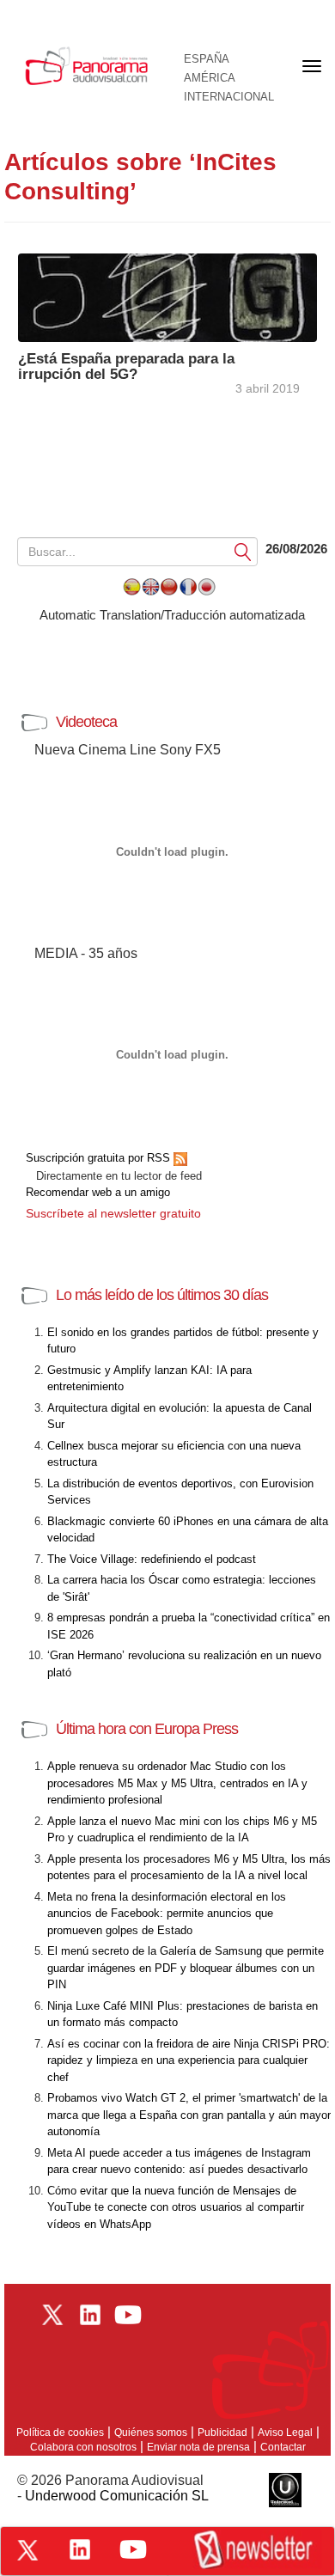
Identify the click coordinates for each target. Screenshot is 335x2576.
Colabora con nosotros (83, 2447)
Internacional (229, 97)
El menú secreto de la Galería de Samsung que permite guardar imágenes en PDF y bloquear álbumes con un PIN (186, 1968)
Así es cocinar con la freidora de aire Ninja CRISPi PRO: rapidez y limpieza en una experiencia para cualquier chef (189, 2060)
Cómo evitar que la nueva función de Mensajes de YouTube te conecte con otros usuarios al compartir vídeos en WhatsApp (176, 2207)
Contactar (283, 2447)
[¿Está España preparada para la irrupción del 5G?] (167, 297)
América (210, 78)
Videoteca (86, 722)
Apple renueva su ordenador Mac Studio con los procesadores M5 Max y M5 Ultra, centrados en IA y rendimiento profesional (177, 1783)
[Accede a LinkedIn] (80, 2549)
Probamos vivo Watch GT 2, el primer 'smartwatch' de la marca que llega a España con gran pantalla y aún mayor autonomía (189, 2115)
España (207, 59)
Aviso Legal (285, 2433)
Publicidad (222, 2433)
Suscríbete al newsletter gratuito (113, 1213)
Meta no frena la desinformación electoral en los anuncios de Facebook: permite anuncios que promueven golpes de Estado (167, 1914)
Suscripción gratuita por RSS (100, 1158)
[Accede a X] (27, 2550)
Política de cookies (60, 2433)
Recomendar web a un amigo (98, 1192)
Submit (243, 551)
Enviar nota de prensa (198, 2447)
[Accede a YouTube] (133, 2549)
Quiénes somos (151, 2433)
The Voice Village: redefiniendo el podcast (152, 1559)
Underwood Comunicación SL (117, 2496)
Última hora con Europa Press (147, 1729)
